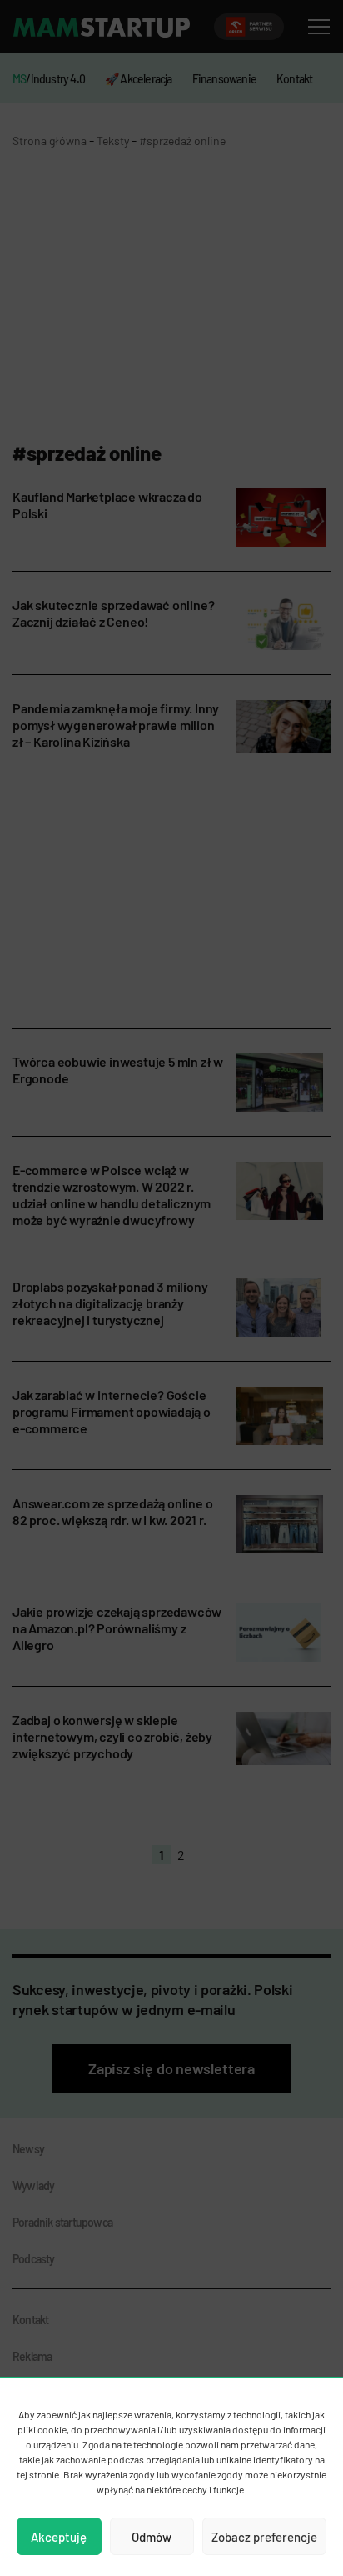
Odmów (152, 2537)
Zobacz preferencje (264, 2537)
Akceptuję (59, 2537)
